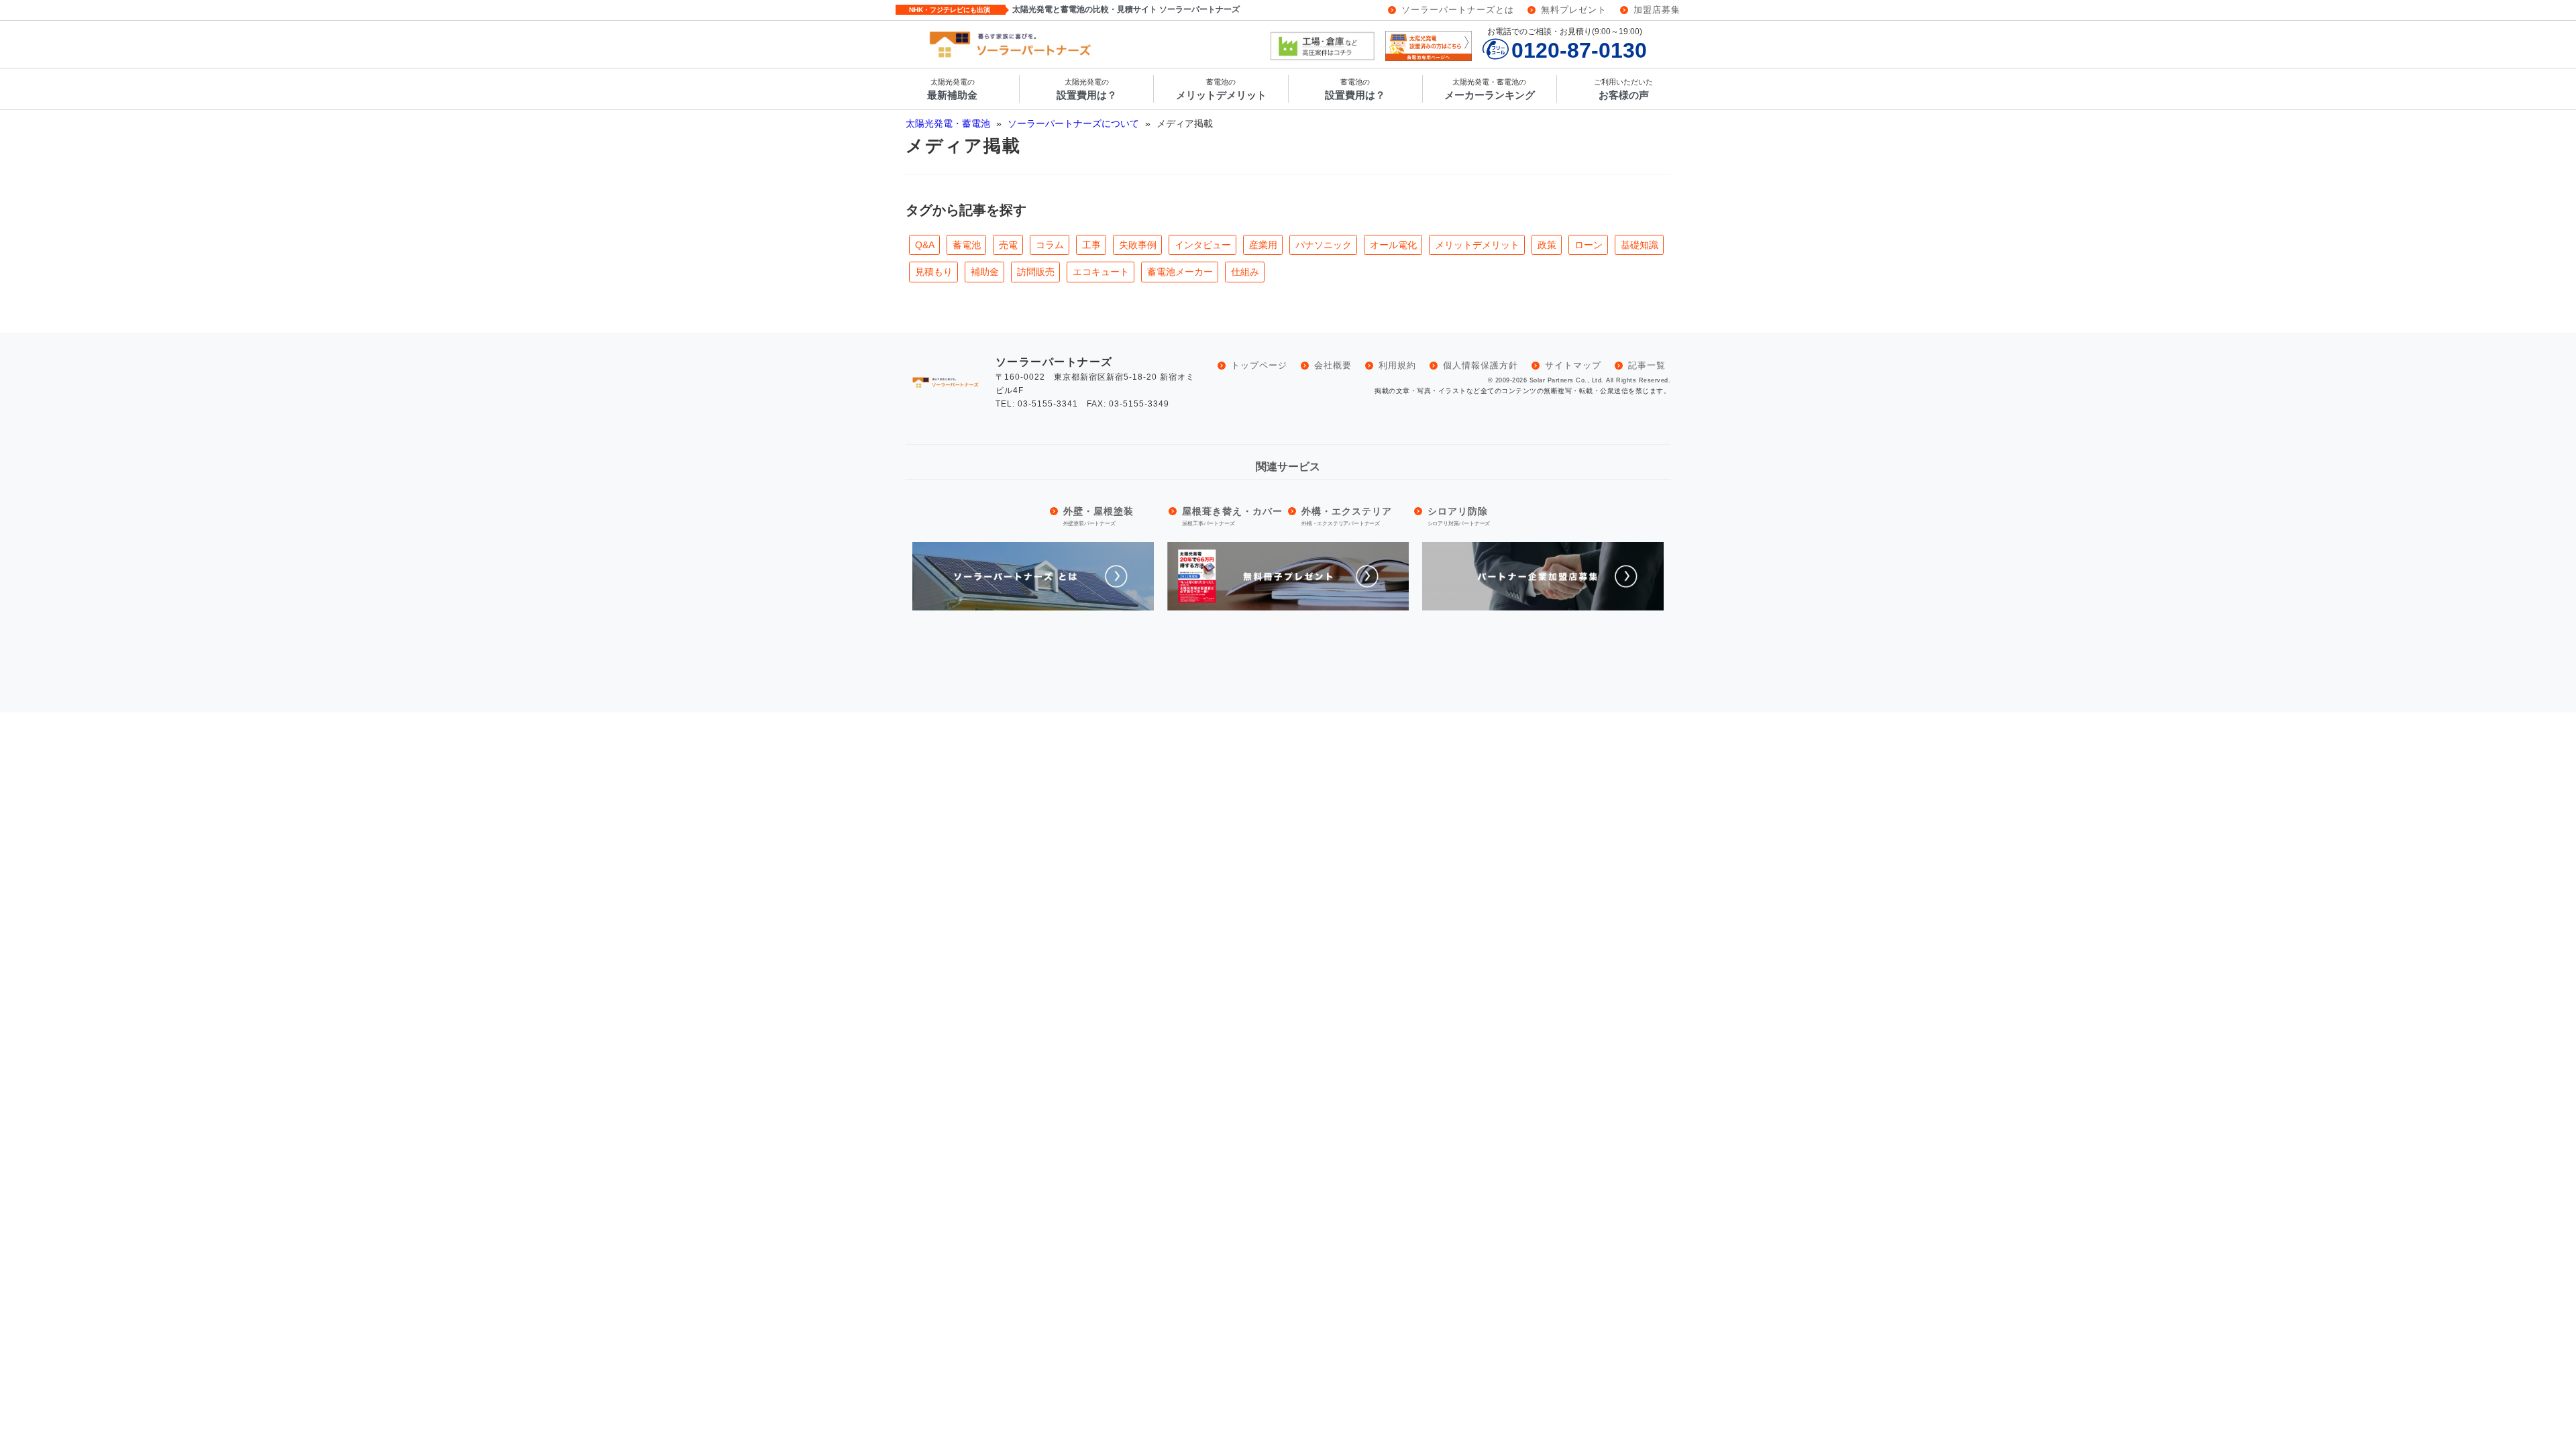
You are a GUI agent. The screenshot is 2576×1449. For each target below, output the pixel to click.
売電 (1008, 245)
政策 (1547, 245)
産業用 (1263, 245)
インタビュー (1203, 245)
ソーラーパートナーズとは (1458, 10)
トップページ (1259, 365)
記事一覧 (1647, 365)
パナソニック (1324, 245)
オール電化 (1393, 245)
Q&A (925, 245)
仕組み (1245, 272)
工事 (1091, 245)
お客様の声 (1623, 90)
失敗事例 (1138, 245)
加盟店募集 (1657, 10)
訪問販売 (1036, 272)
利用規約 (1397, 365)
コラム (1050, 245)
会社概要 (1333, 365)
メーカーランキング (1490, 90)
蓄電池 (967, 245)
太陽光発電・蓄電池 (949, 123)
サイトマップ (1573, 365)
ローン (1589, 245)
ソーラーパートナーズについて (1075, 123)
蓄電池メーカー (1180, 272)
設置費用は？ (1087, 90)
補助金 (985, 272)
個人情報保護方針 (1481, 365)
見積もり (934, 272)
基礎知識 (1640, 245)
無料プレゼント (1574, 10)
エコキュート (1101, 272)
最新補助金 (952, 90)
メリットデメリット (1221, 90)
